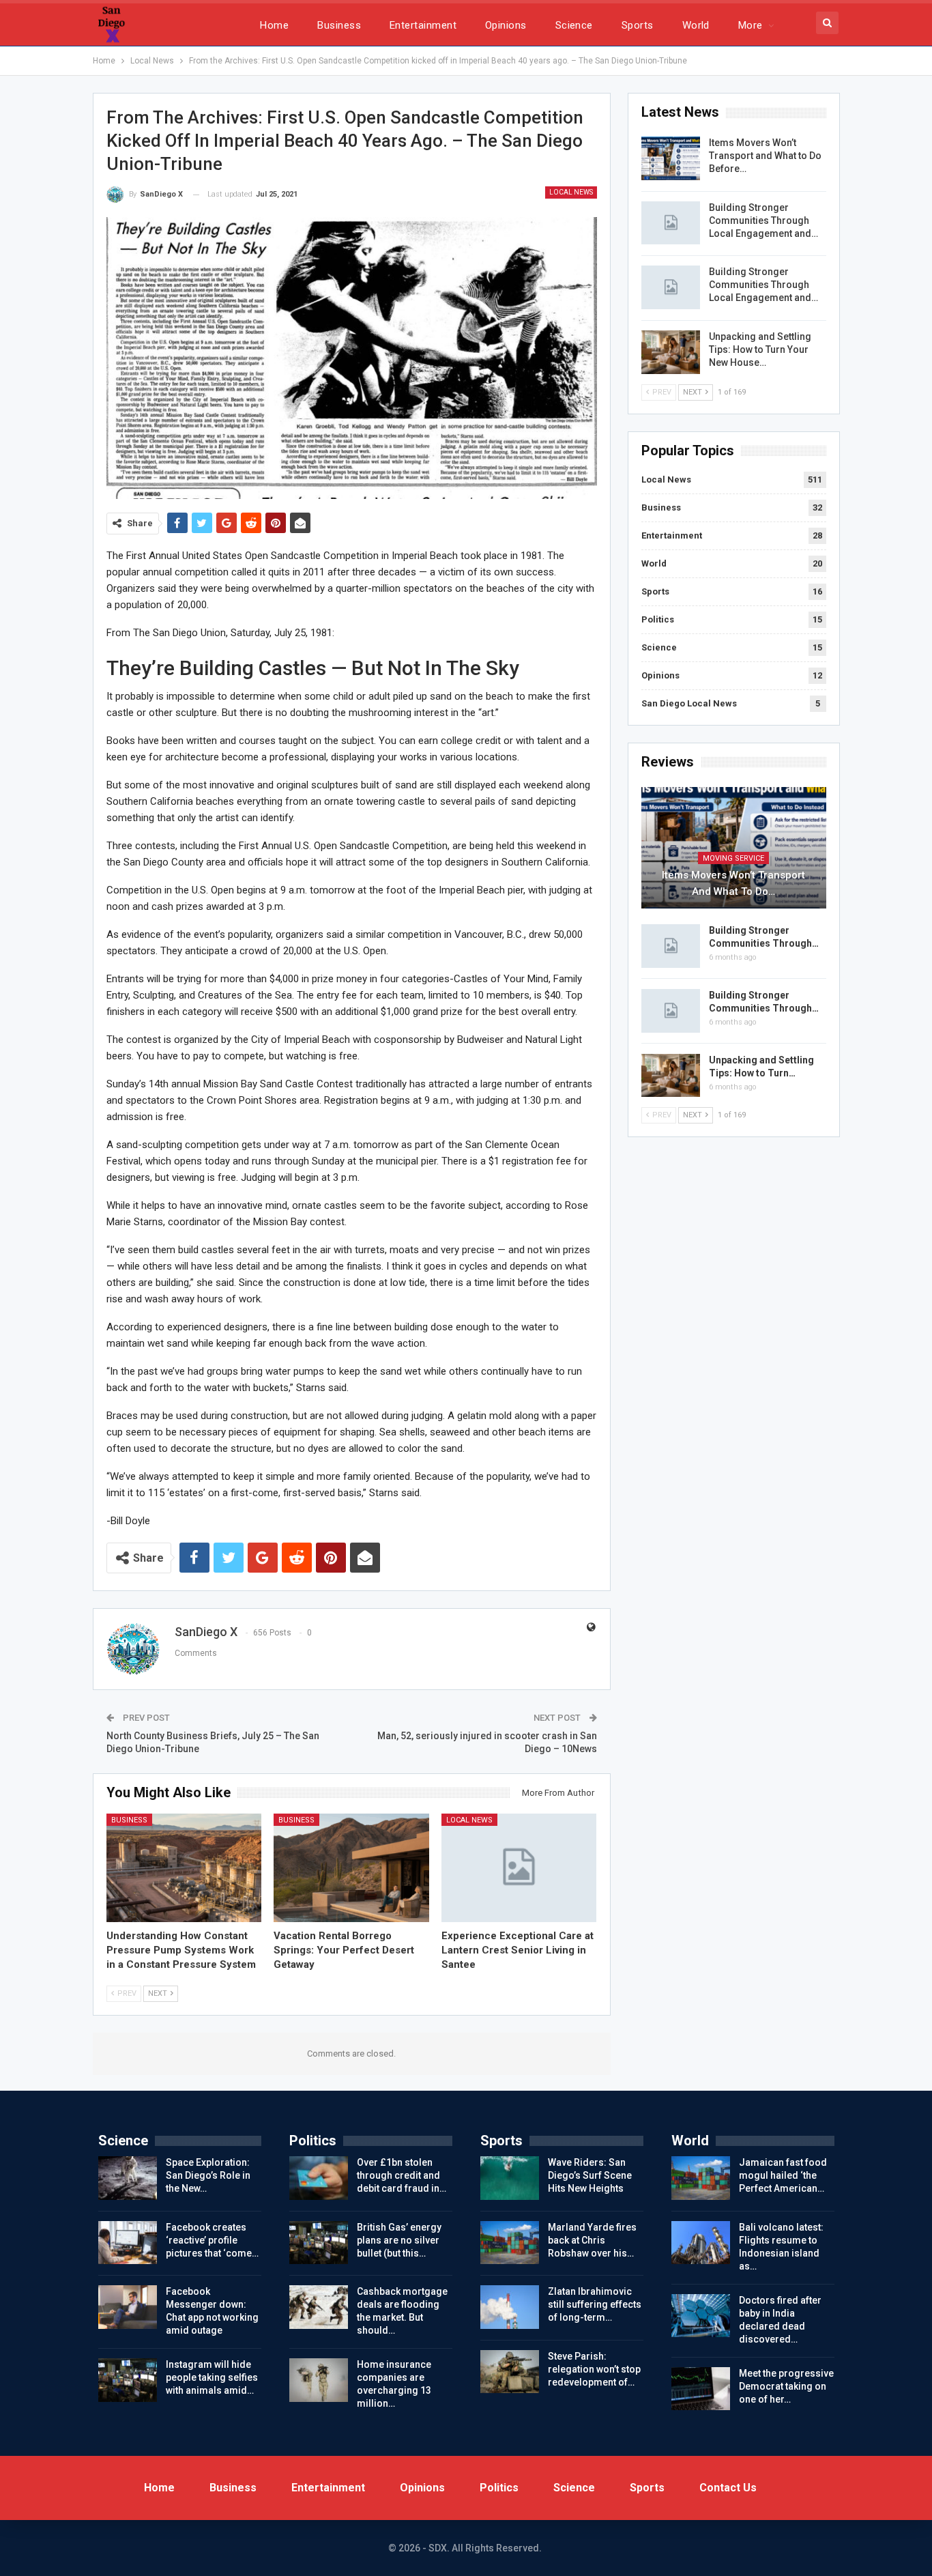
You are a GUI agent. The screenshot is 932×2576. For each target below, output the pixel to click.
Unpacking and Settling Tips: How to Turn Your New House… (760, 349)
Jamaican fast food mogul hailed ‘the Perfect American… (783, 2175)
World (696, 25)
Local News (571, 192)
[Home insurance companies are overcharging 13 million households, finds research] (319, 2380)
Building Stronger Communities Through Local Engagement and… (763, 220)
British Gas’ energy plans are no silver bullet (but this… (399, 2240)
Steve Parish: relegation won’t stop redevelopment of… (594, 2369)
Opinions (506, 25)
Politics (658, 619)
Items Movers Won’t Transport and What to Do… (733, 883)
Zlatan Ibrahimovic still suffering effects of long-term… (595, 2304)
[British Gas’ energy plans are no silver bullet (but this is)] (319, 2243)
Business (339, 25)
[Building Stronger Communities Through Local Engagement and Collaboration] (671, 223)
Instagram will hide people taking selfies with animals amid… (212, 2377)
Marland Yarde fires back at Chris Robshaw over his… (592, 2240)
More (751, 25)
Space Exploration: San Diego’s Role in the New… (208, 2175)
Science (574, 25)
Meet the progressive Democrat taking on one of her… (786, 2386)
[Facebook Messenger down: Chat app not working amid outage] (128, 2307)
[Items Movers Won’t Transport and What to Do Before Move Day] (671, 158)
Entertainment (423, 25)
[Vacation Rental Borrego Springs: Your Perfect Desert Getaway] (351, 1868)
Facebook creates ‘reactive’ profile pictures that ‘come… (212, 2240)
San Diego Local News (689, 703)
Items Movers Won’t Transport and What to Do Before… (765, 156)
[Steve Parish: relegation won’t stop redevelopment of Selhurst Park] (510, 2372)
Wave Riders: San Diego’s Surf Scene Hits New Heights (590, 2175)
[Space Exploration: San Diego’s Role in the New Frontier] (128, 2178)
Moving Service (733, 858)
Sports (638, 25)
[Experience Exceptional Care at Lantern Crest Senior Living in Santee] (519, 1868)
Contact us (728, 2488)
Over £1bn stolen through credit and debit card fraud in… (402, 2175)
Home (274, 25)
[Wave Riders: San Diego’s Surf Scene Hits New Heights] (510, 2178)
